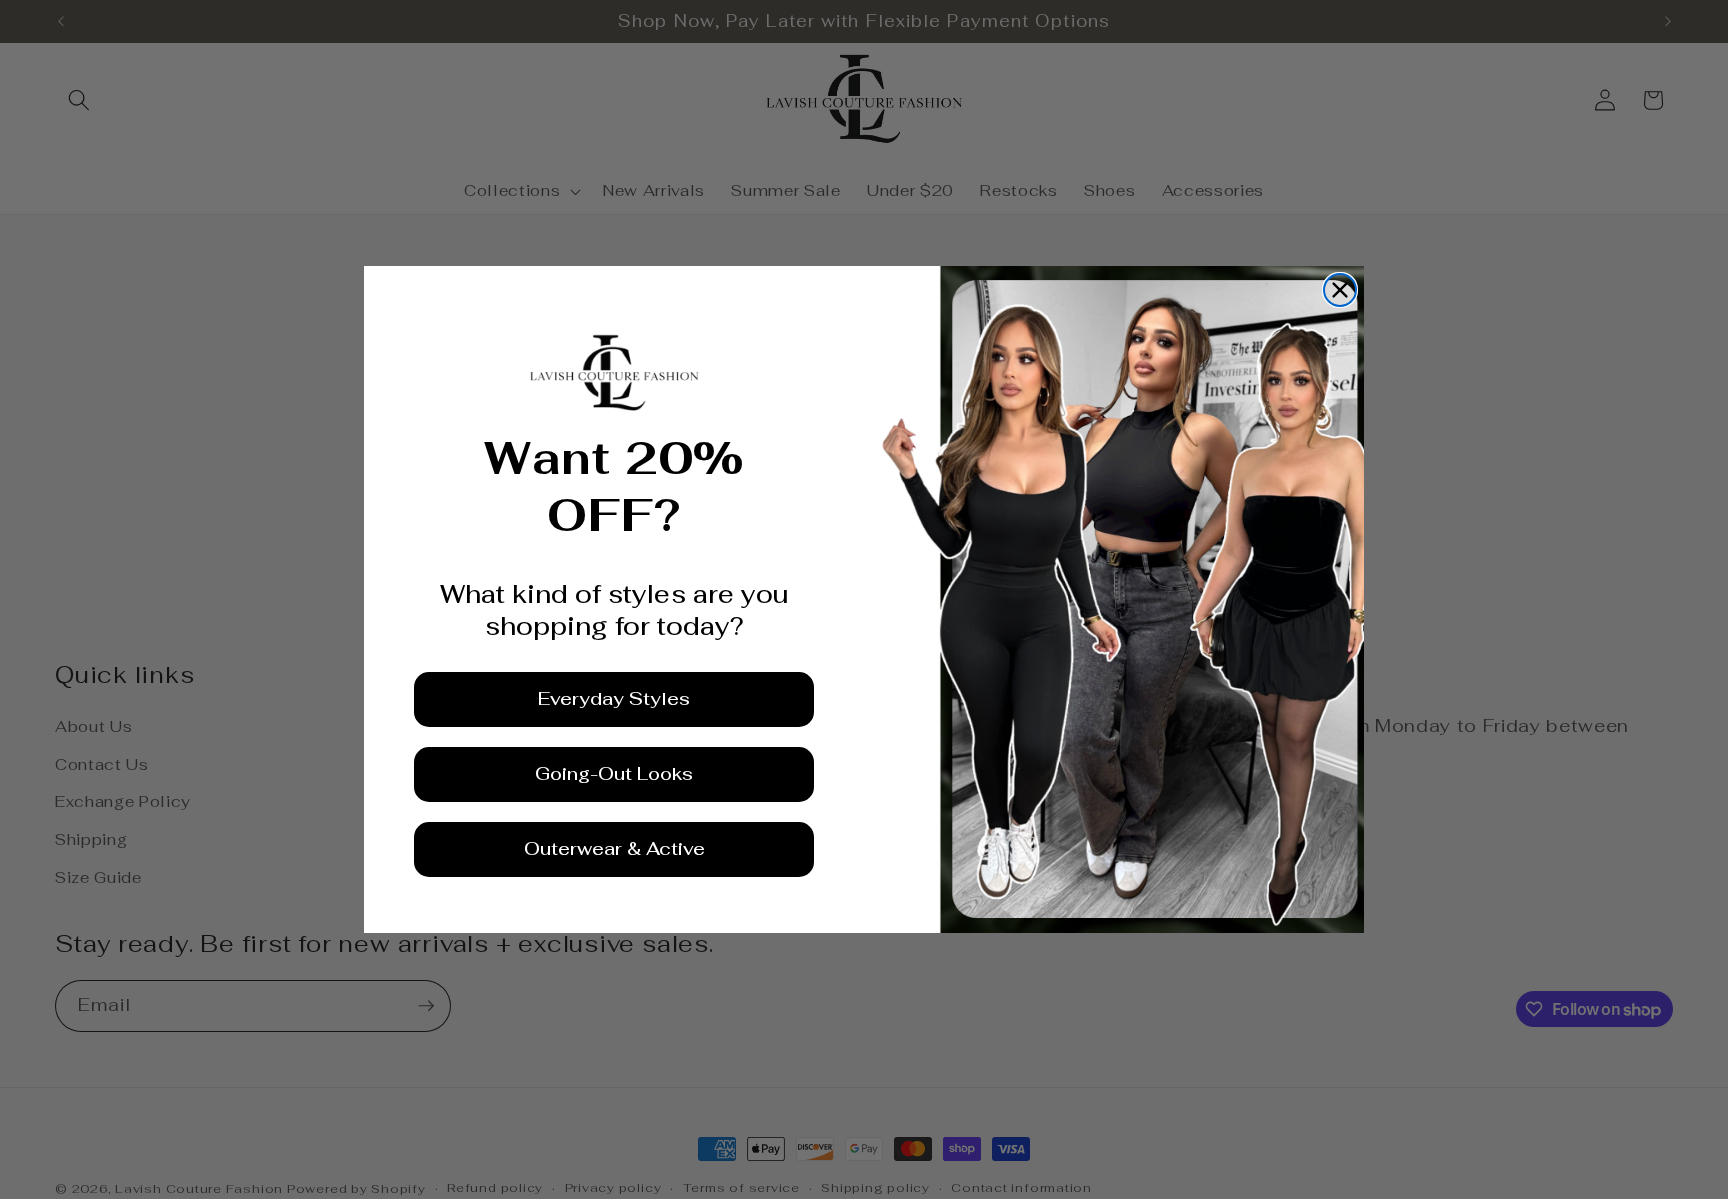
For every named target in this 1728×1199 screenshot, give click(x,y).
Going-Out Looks (614, 773)
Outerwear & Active (614, 848)
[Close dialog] (1340, 290)
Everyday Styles (614, 698)
